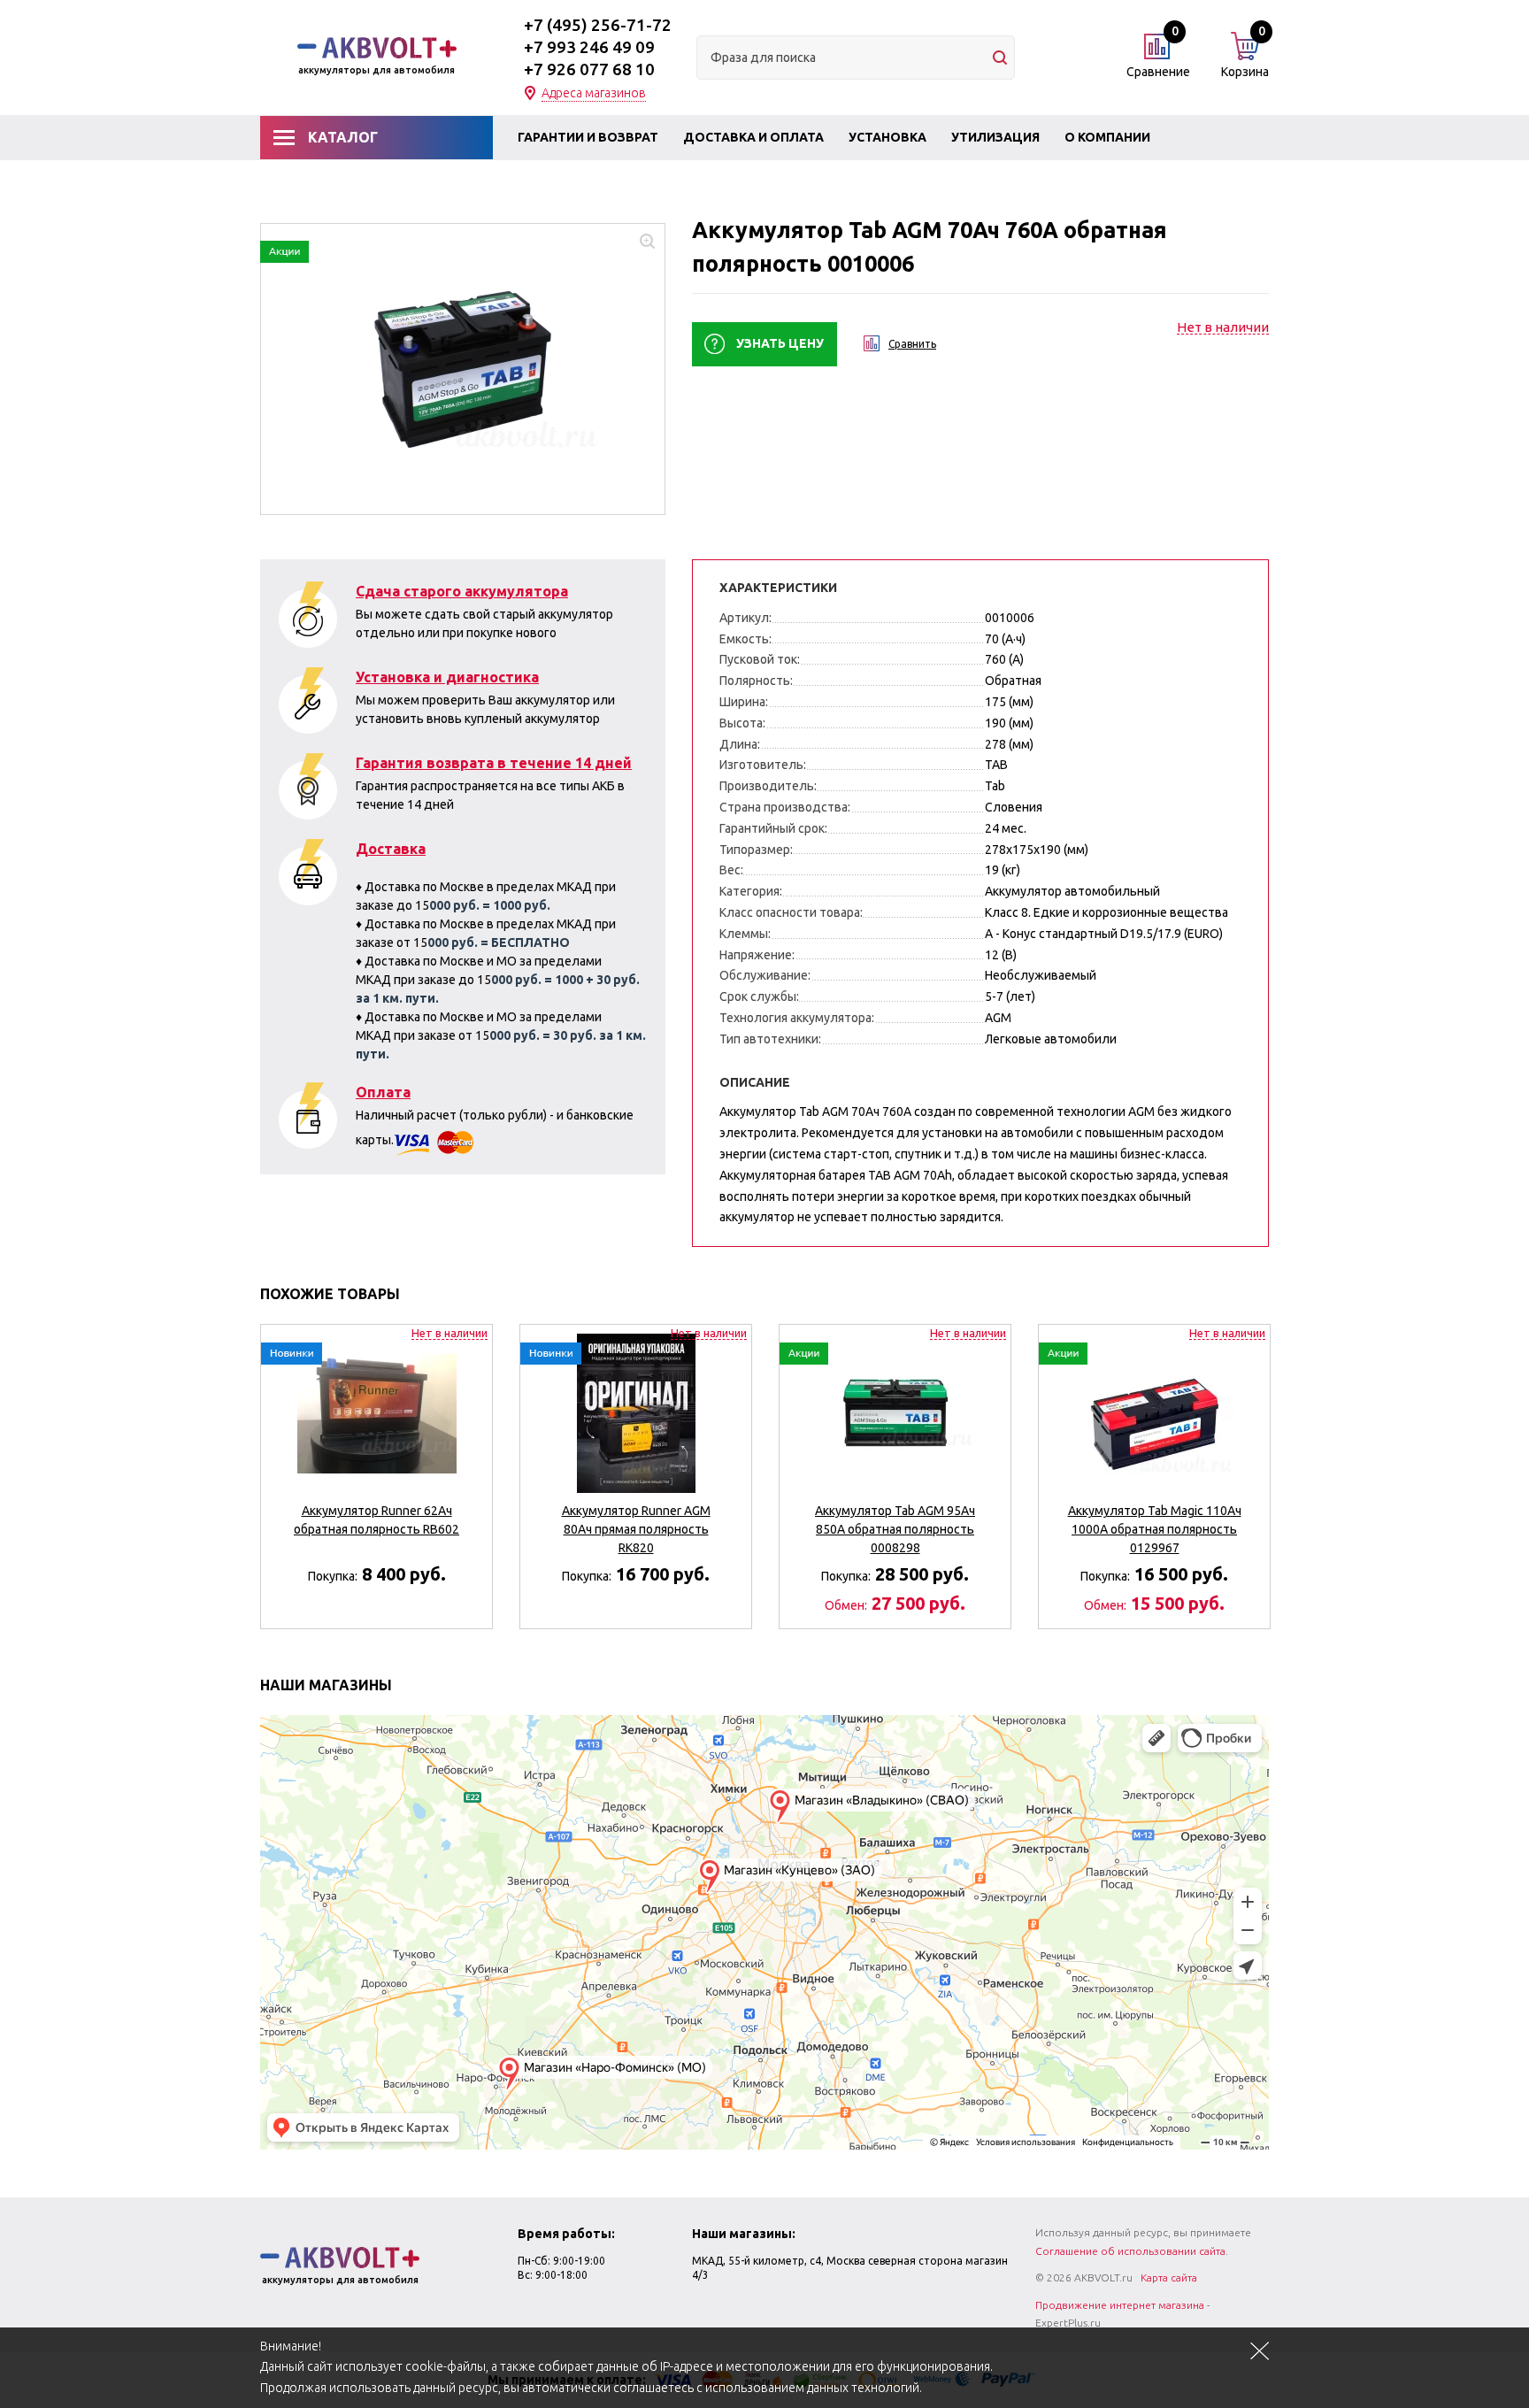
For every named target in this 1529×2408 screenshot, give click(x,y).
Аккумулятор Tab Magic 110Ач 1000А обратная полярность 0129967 (1155, 1529)
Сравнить (912, 344)
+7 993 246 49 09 (589, 47)
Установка (887, 137)
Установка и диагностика (447, 677)
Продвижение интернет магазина (1120, 2305)
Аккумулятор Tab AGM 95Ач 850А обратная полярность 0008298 (895, 1529)
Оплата (383, 1092)
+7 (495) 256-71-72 (598, 25)
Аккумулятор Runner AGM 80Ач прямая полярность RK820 (636, 1529)
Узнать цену (780, 343)
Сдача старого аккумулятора (462, 591)
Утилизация (995, 137)
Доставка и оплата (753, 137)
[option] (376, 1469)
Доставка (391, 849)
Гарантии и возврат (588, 137)
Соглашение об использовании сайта (1130, 2251)
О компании (1107, 137)
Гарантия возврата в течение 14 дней (494, 763)
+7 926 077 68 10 (589, 69)
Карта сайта (1169, 2277)
